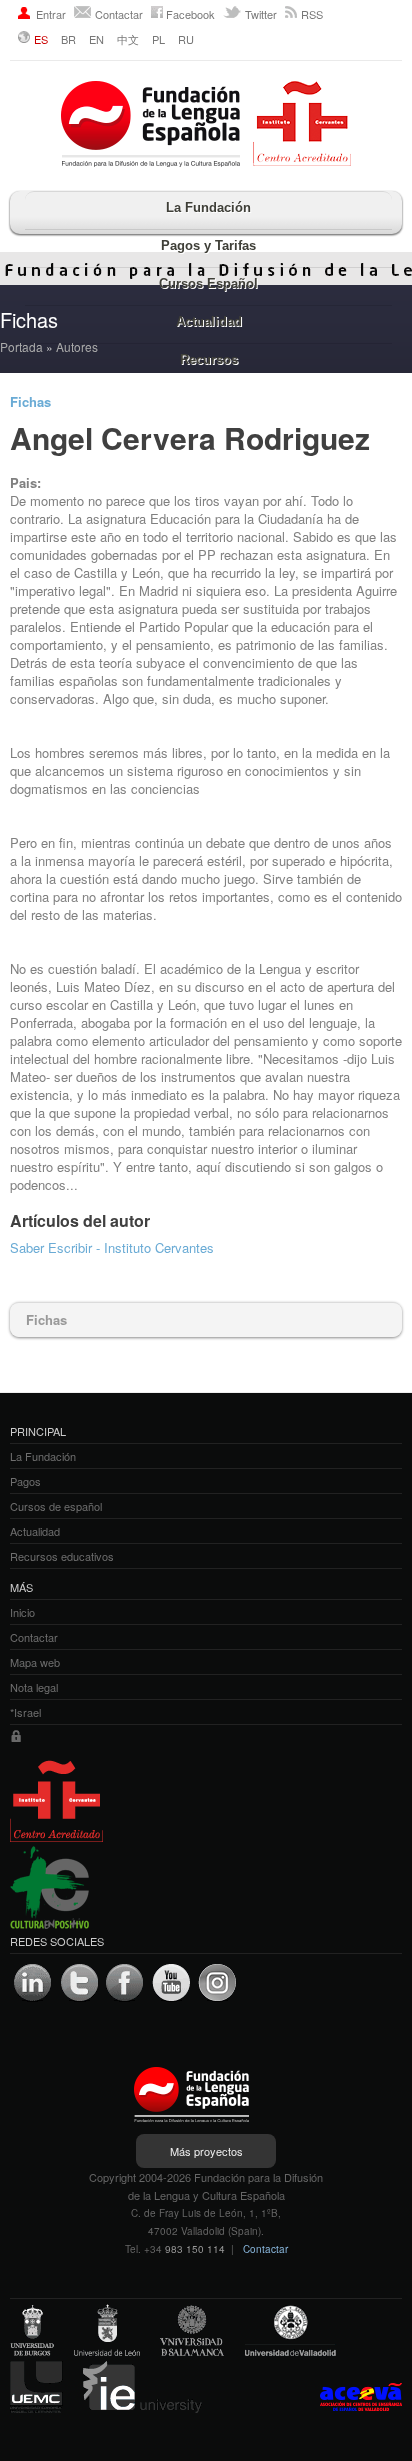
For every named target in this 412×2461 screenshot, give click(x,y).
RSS (312, 14)
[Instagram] (217, 1983)
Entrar (51, 14)
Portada (21, 346)
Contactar (119, 14)
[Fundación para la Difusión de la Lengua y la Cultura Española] (206, 126)
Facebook (190, 14)
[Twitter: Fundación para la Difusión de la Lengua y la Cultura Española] (79, 1983)
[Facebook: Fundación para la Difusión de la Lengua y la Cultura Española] (125, 1983)
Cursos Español (208, 283)
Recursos (209, 359)
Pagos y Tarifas (208, 245)
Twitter (261, 14)
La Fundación (208, 207)
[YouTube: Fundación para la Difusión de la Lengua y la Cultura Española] (171, 1983)
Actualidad (209, 321)
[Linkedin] (33, 1983)
